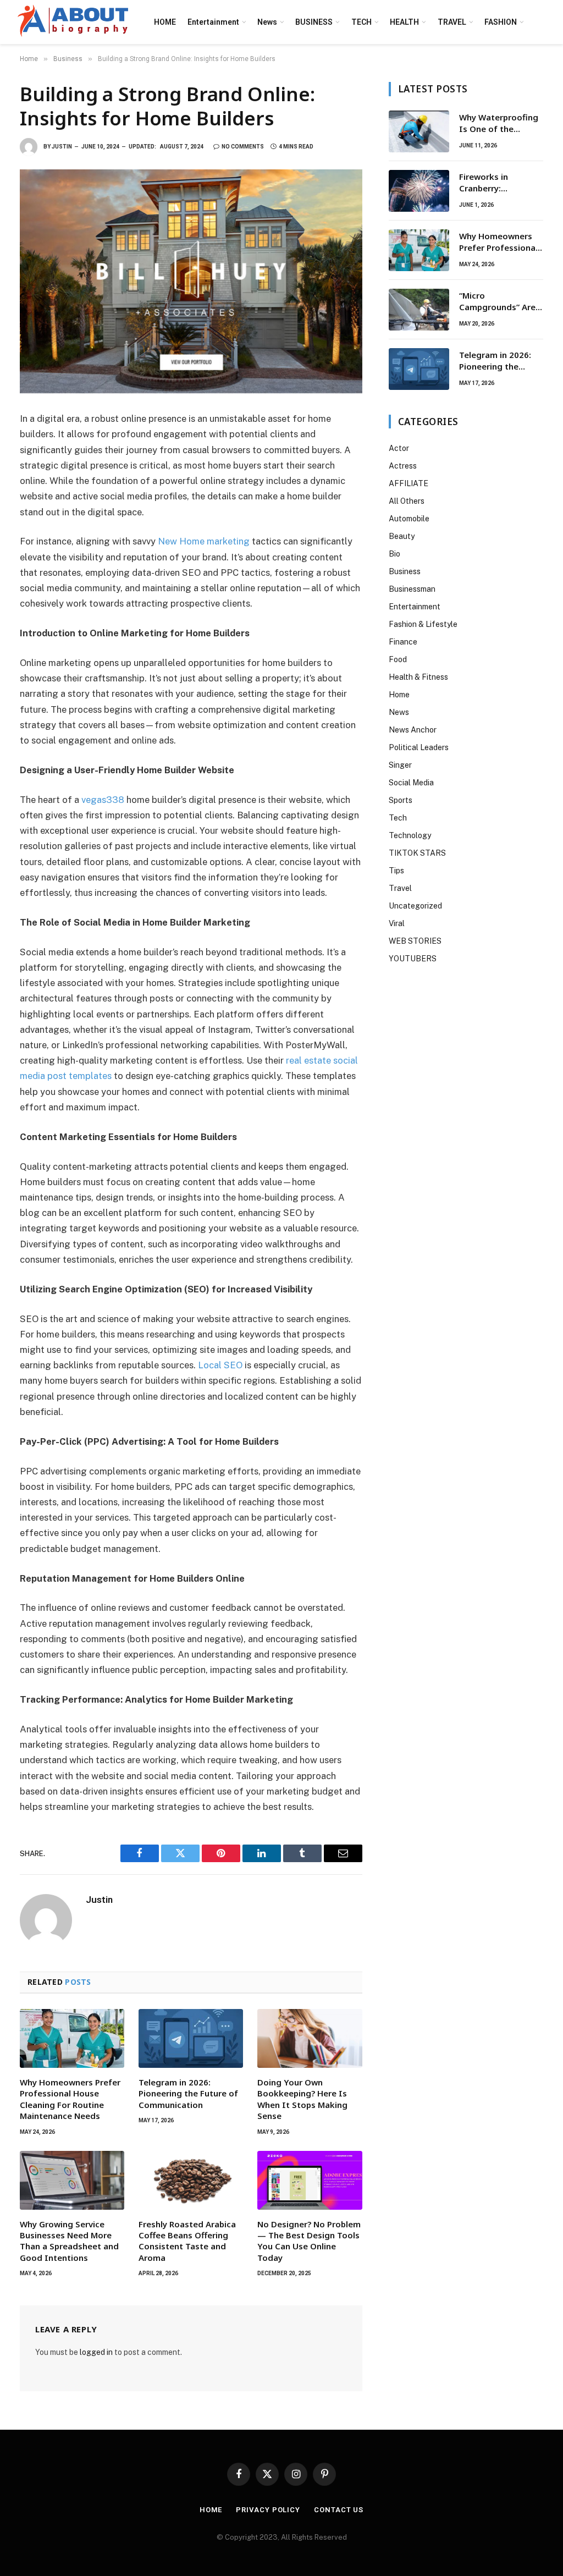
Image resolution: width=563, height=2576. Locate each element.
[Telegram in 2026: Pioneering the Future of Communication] (191, 2038)
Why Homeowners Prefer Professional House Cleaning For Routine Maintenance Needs (70, 2099)
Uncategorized (415, 906)
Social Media (411, 783)
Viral (397, 923)
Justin (62, 147)
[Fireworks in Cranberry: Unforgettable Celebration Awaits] (419, 191)
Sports (401, 800)
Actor (399, 448)
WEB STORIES (415, 941)
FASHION (501, 22)
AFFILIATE (409, 483)
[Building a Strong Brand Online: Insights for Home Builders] (191, 281)
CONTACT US (339, 2510)
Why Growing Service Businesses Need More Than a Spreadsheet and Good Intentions (69, 2241)
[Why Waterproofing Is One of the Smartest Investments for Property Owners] (419, 131)
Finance (403, 642)
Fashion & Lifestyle (423, 624)
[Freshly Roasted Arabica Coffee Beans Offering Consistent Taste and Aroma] (191, 2180)
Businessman (412, 589)
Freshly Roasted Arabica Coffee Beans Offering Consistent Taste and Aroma (187, 2241)
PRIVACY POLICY (268, 2510)
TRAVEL (452, 22)
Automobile (409, 519)
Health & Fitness (418, 677)
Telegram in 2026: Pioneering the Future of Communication (188, 2093)
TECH (361, 22)
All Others (407, 501)
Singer (400, 765)
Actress (403, 466)
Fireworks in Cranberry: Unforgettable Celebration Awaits (498, 183)
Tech (398, 818)
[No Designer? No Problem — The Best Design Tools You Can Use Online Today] (310, 2180)
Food (398, 659)
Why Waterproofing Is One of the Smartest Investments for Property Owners (499, 123)
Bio (394, 554)
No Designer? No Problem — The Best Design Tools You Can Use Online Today (309, 2241)
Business (405, 571)
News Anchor (413, 730)
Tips (396, 871)
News (267, 22)
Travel (400, 888)
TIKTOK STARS (417, 853)
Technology (410, 835)
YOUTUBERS (413, 959)
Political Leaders (419, 747)
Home (399, 695)
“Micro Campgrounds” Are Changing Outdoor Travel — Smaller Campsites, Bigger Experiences (497, 302)
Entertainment (213, 22)
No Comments (243, 147)
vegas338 (103, 800)
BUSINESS (314, 22)
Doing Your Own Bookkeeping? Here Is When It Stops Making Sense (302, 2099)
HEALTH (404, 22)
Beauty (402, 536)
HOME (165, 22)
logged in (96, 2352)
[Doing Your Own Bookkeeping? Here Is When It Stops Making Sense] (310, 2038)
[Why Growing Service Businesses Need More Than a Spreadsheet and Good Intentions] (72, 2180)
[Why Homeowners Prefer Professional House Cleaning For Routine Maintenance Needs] (72, 2038)
